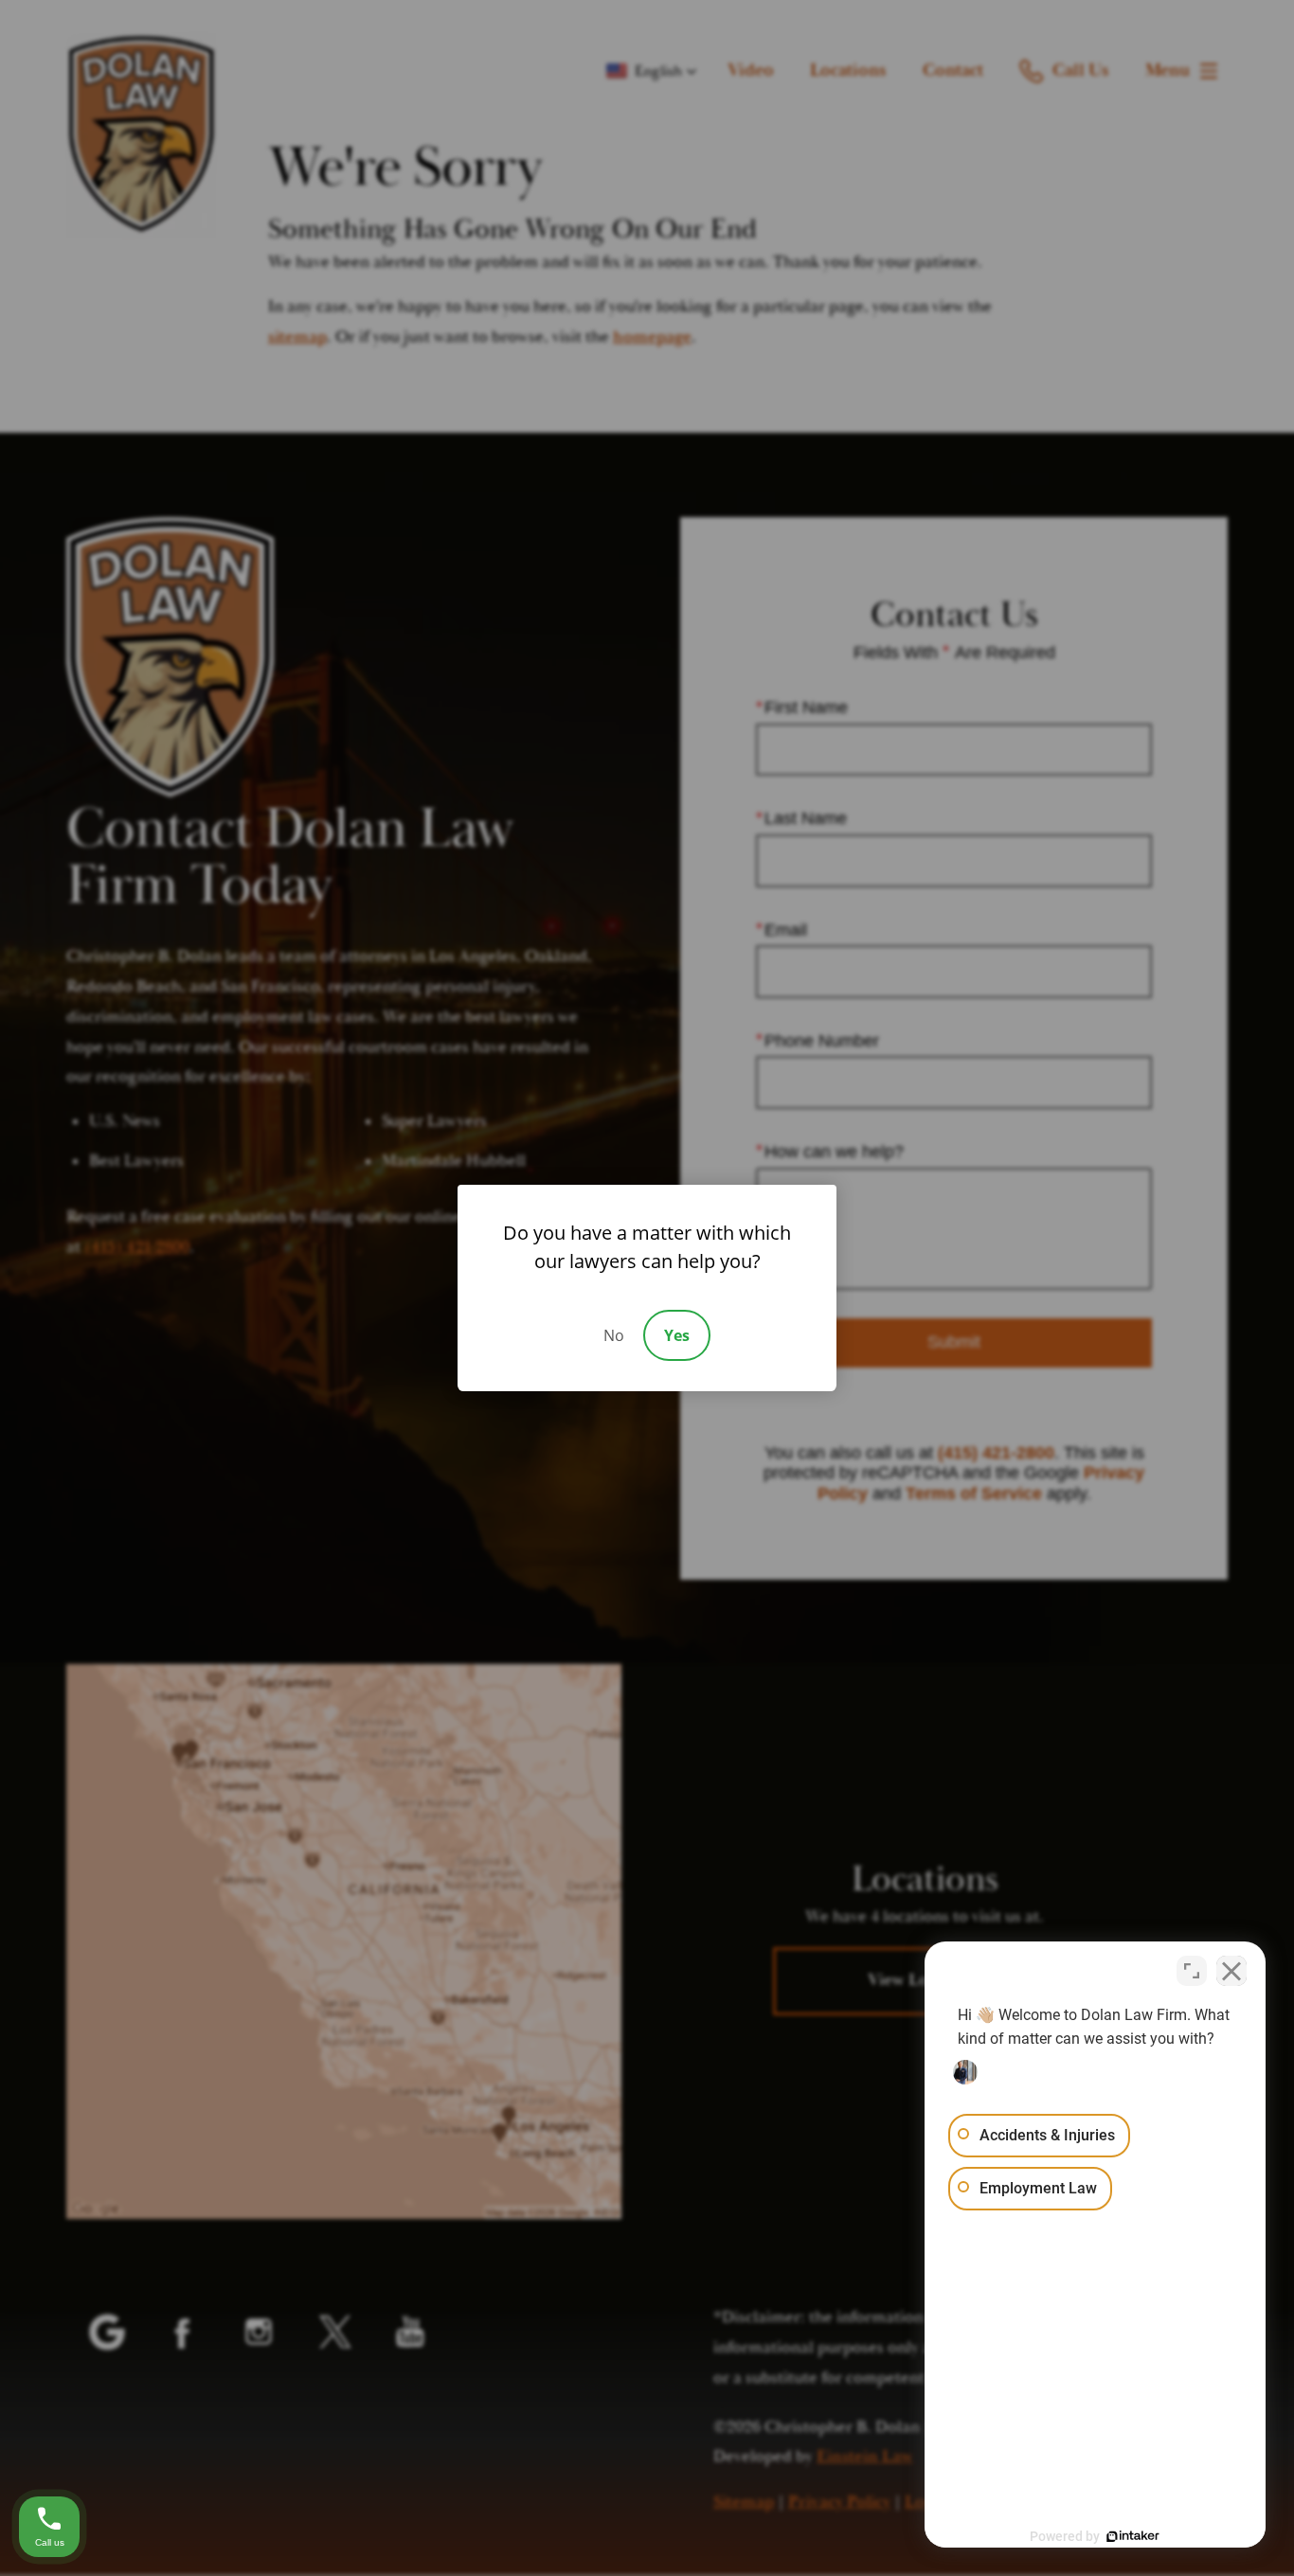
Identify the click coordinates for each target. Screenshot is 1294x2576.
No (614, 1335)
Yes (677, 1335)
